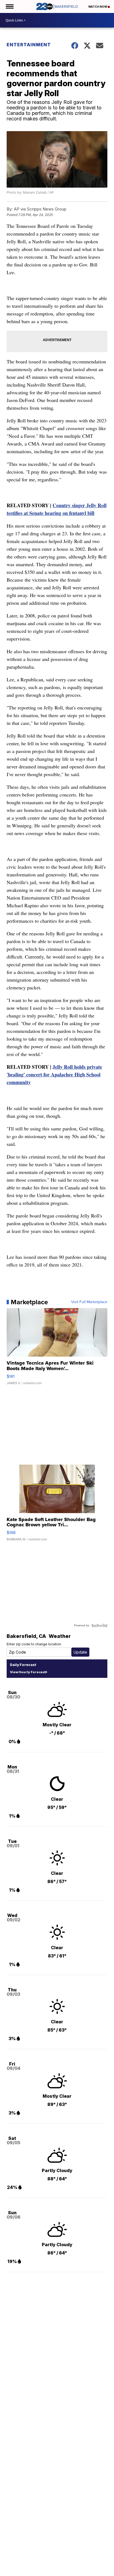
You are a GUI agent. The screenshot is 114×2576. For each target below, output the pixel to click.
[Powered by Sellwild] (99, 1625)
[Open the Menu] (9, 6)
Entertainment (29, 45)
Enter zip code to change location (34, 1644)
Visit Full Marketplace (89, 1302)
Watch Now (98, 7)
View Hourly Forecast (28, 1672)
